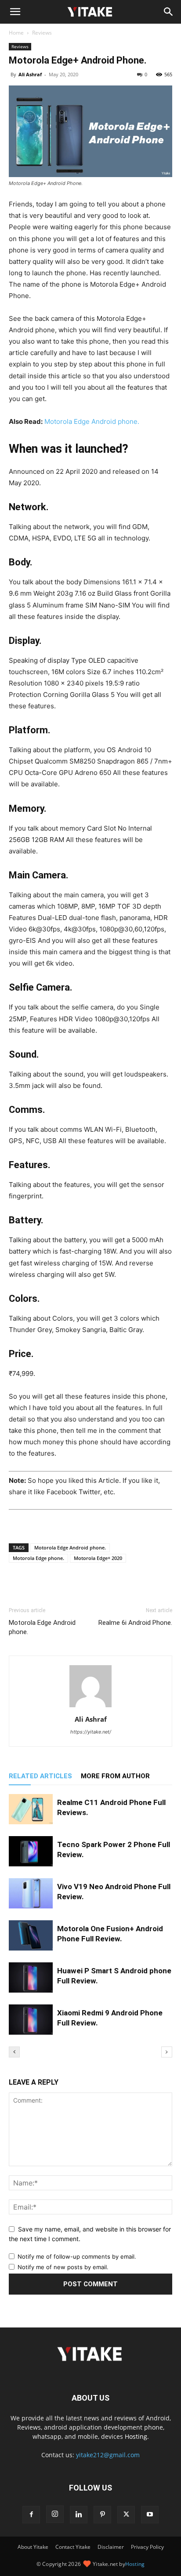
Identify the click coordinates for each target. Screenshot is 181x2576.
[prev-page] (14, 2052)
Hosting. (137, 2436)
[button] (15, 12)
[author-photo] (90, 1707)
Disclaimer (111, 2547)
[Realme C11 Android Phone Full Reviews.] (31, 1809)
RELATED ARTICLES (40, 1776)
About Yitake (33, 2547)
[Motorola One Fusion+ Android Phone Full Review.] (31, 1935)
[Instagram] (55, 2514)
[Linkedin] (79, 2515)
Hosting (135, 2564)
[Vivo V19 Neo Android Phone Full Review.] (31, 1893)
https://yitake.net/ (91, 1732)
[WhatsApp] (90, 1586)
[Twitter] (70, 1586)
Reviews (42, 33)
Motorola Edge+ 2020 (98, 1558)
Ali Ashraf (30, 74)
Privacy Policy (147, 2547)
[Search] (169, 12)
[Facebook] (50, 1586)
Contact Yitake (73, 2547)
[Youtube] (150, 2515)
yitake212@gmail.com (108, 2455)
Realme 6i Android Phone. (135, 1623)
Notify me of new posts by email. (63, 2267)
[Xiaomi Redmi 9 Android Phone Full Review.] (31, 2020)
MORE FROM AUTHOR (115, 1776)
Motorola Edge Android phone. (92, 421)
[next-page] (167, 2052)
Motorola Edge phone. (38, 1558)
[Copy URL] (131, 1586)
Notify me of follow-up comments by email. (77, 2256)
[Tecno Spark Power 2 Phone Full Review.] (31, 1851)
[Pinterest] (102, 2515)
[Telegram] (111, 1586)
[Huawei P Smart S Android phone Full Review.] (31, 1977)
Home (16, 33)
